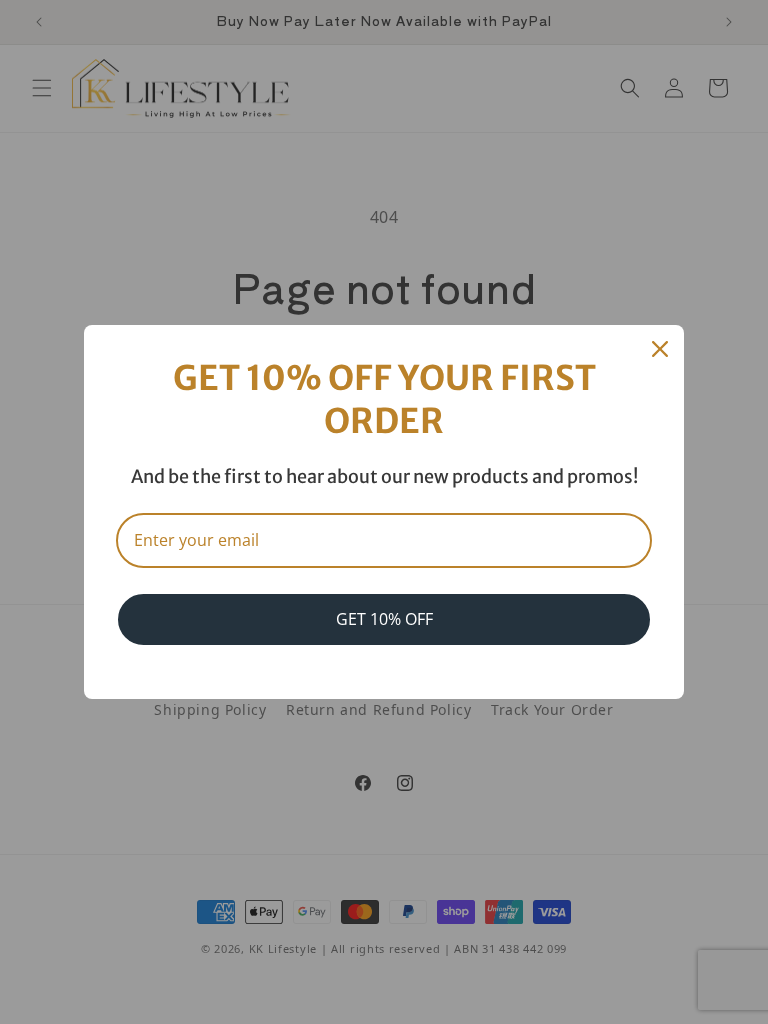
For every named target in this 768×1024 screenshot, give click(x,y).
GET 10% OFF (384, 619)
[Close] (660, 349)
